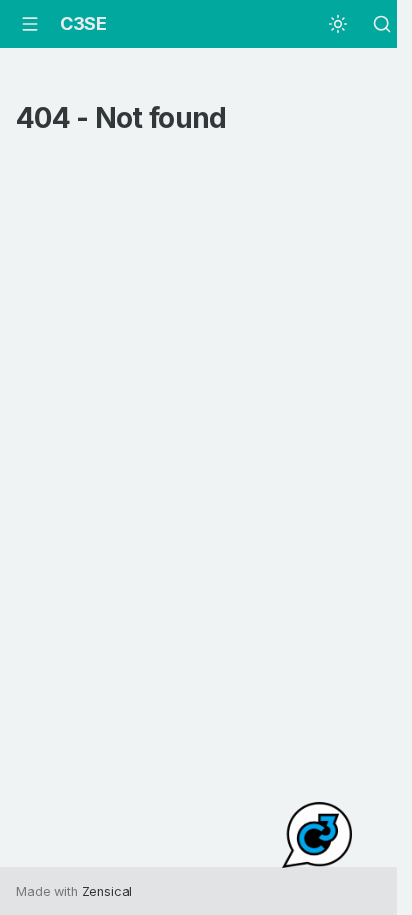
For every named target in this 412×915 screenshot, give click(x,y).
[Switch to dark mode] (338, 24)
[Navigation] (30, 24)
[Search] (382, 24)
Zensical (107, 891)
